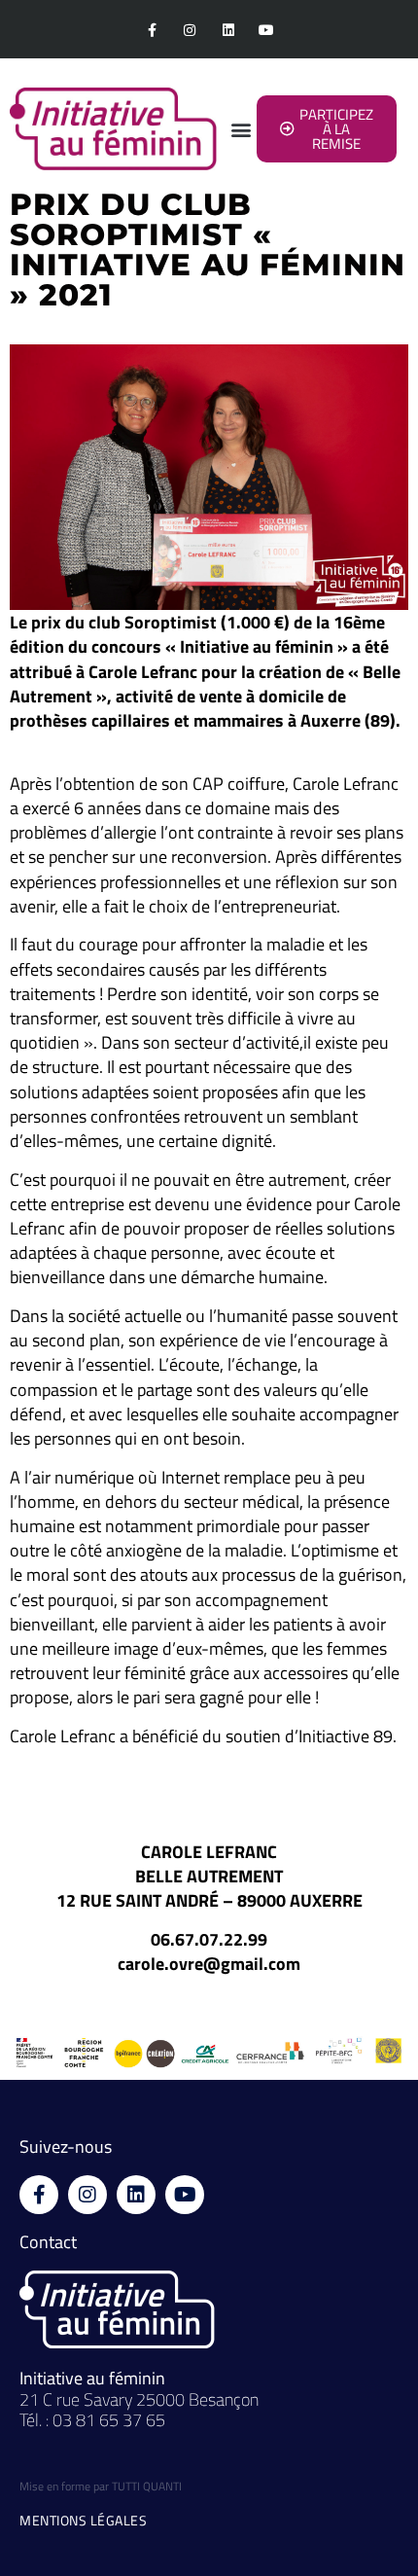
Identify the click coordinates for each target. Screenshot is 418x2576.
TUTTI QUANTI (147, 2486)
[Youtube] (266, 30)
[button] (241, 129)
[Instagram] (190, 30)
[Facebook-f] (152, 30)
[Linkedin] (228, 30)
